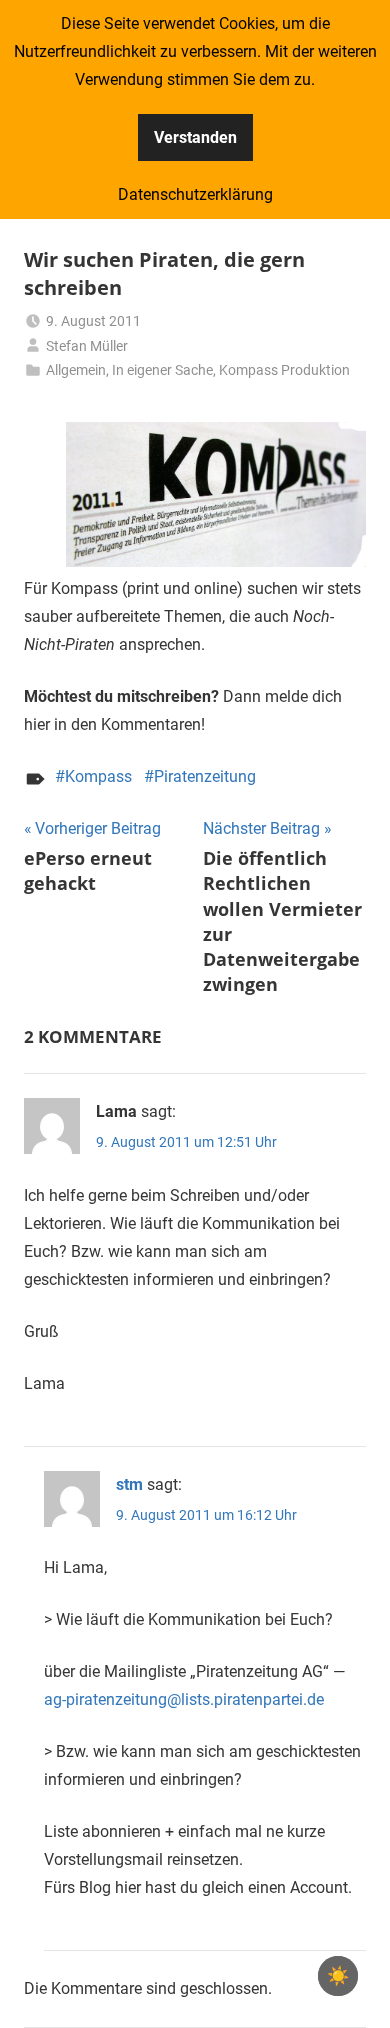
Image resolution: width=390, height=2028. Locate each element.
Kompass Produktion (284, 370)
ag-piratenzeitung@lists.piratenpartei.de (184, 1699)
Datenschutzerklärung (195, 194)
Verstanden (195, 137)
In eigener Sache (162, 370)
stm (129, 1484)
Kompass (98, 776)
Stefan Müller (87, 346)
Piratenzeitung (205, 776)
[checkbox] (338, 1976)
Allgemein (76, 370)
